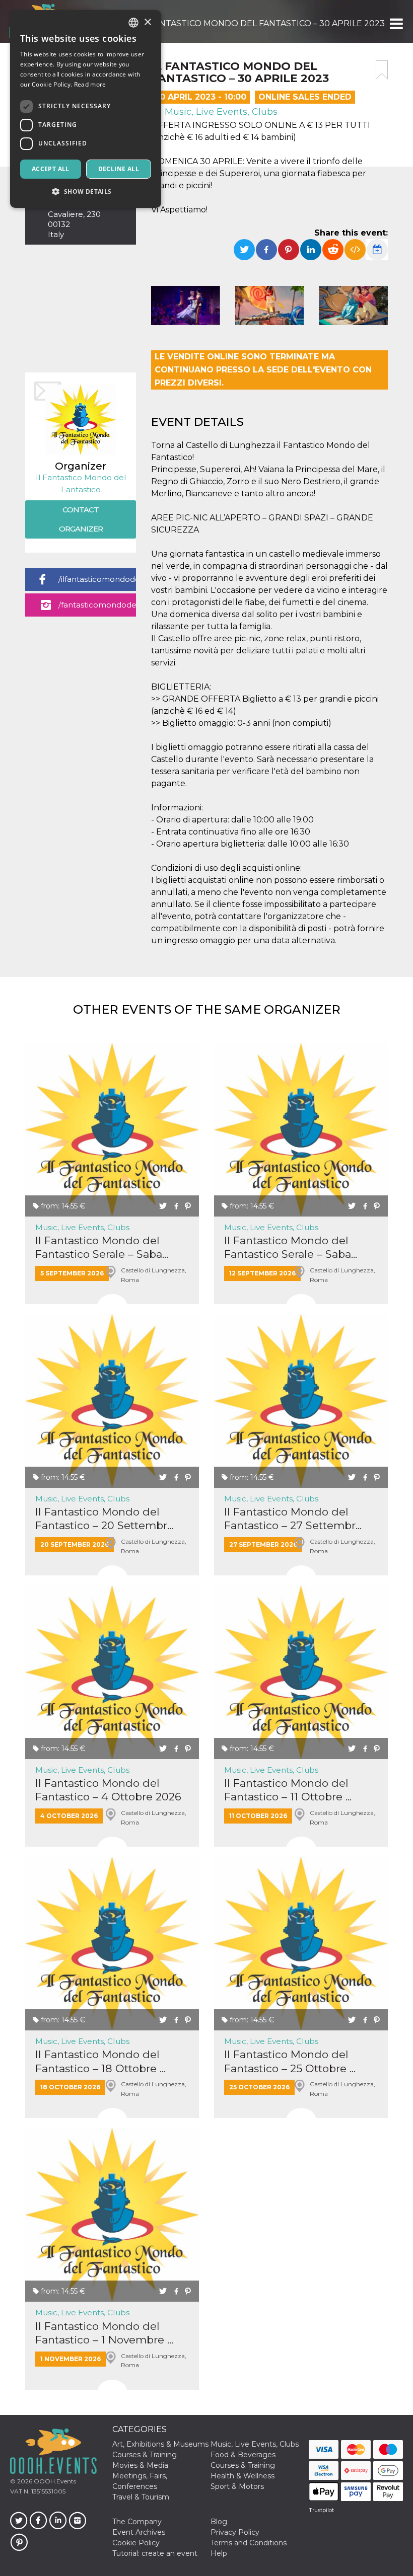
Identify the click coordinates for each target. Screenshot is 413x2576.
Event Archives (139, 2532)
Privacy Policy (235, 2532)
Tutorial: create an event (155, 2553)
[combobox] (133, 23)
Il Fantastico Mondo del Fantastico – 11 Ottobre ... (288, 1790)
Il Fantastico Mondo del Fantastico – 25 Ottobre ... (290, 2061)
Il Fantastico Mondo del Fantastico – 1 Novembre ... (104, 2333)
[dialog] (86, 109)
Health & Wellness (243, 2476)
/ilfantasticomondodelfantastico (97, 579)
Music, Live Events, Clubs (220, 112)
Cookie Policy (136, 2543)
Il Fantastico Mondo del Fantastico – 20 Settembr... (104, 1519)
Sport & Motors (237, 2486)
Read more (90, 84)
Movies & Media (140, 2465)
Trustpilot (321, 2510)
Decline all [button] (119, 169)
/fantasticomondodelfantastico (97, 605)
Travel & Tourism (141, 2497)
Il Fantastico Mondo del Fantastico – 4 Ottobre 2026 (108, 1790)
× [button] (147, 22)
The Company (137, 2522)
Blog (219, 2522)
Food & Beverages (243, 2455)
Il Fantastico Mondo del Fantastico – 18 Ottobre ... (100, 2061)
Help (219, 2553)
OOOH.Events (54, 2481)
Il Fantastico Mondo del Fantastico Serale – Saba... (102, 1247)
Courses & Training (145, 2455)
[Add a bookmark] (382, 70)
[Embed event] (355, 250)
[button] (396, 24)
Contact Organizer (81, 519)
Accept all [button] (51, 169)
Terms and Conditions (249, 2543)
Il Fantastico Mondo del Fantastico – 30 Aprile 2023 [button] (262, 23)
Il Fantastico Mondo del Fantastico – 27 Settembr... (293, 1519)
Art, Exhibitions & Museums (160, 2444)
